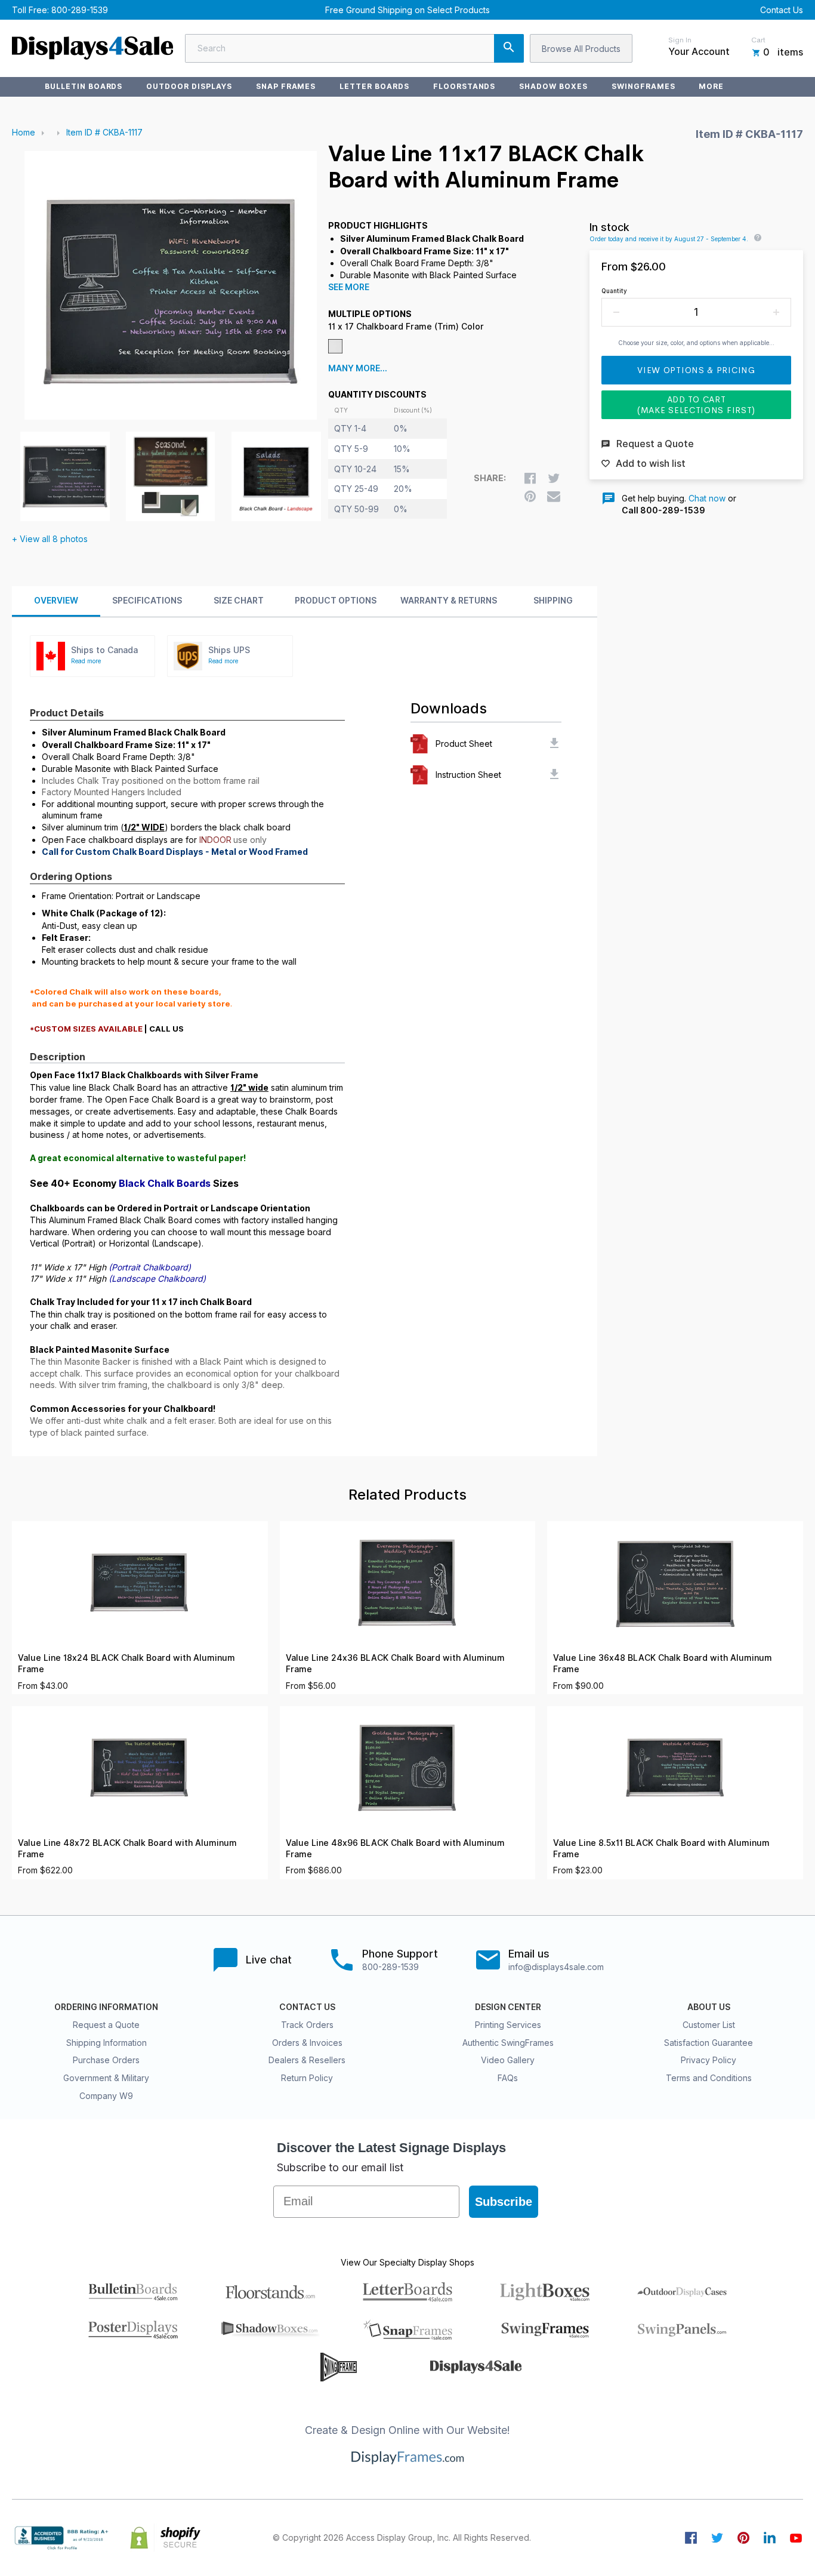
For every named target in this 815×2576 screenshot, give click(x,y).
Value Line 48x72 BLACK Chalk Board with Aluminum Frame (127, 1849)
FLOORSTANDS (464, 86)
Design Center (508, 2007)
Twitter (717, 2538)
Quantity (614, 291)
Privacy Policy (709, 2060)
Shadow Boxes (553, 86)
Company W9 (106, 2096)
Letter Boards (374, 86)
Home (24, 132)
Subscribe (504, 2202)
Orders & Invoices (307, 2043)
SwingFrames (643, 86)
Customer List (709, 2025)
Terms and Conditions (709, 2078)
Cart (758, 40)
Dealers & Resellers (307, 2060)
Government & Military (106, 2078)
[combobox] (354, 48)
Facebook (691, 2538)
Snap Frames (286, 86)
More (711, 86)
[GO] (509, 48)
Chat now (707, 498)
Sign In (680, 40)
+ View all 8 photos (50, 539)
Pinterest (743, 2538)
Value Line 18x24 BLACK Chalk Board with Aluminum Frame (126, 1664)
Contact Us (782, 10)
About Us (709, 2007)
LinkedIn (770, 2538)
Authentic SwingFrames (508, 2043)
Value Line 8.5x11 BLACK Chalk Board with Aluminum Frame (661, 1849)
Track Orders (307, 2025)
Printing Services (508, 2025)
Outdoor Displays (189, 86)
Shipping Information (106, 2043)
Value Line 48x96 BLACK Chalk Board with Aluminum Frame (395, 1849)
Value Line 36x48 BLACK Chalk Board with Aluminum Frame (663, 1664)
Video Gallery (508, 2060)
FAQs (508, 2078)
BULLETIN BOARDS (84, 86)
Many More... (358, 368)
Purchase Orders (106, 2060)
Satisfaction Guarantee (709, 2043)
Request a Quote (106, 2025)
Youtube (796, 2538)
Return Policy (307, 2078)
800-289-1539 (80, 10)
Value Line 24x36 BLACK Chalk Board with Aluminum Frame (395, 1664)
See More (349, 287)
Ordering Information (106, 2007)
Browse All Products (581, 49)
